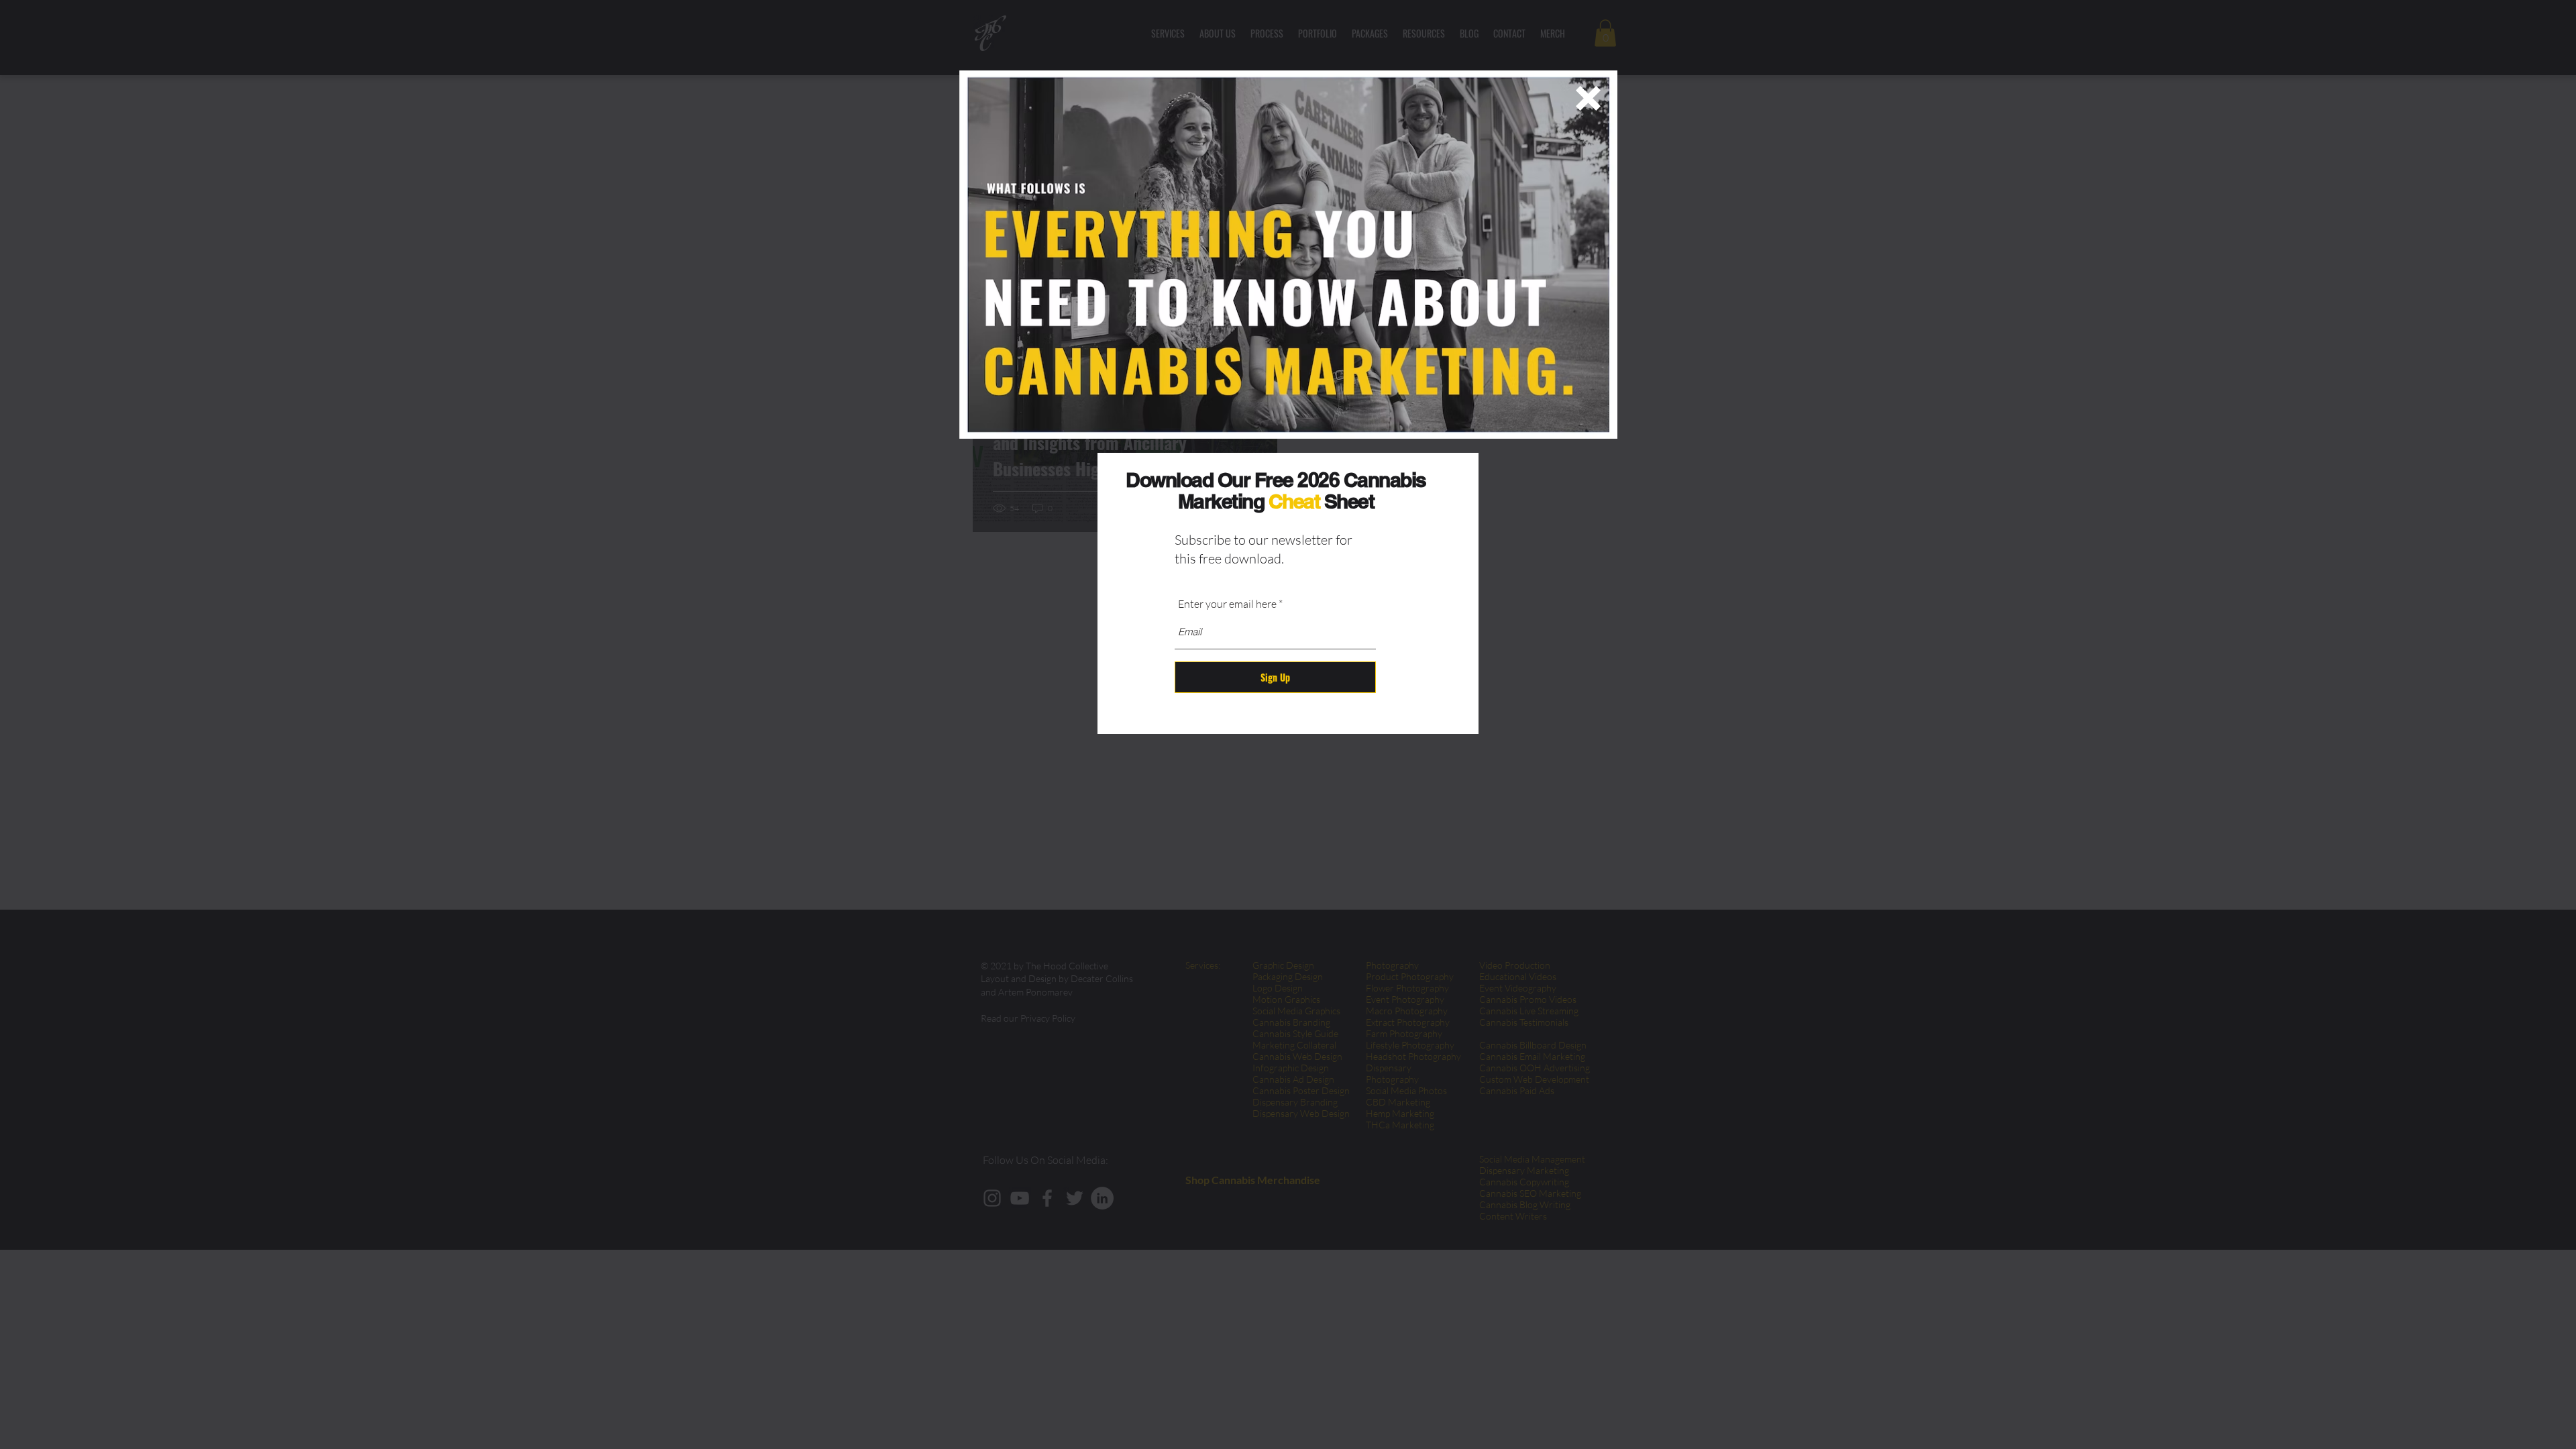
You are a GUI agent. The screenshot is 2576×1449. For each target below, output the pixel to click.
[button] (1588, 98)
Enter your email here (1227, 604)
